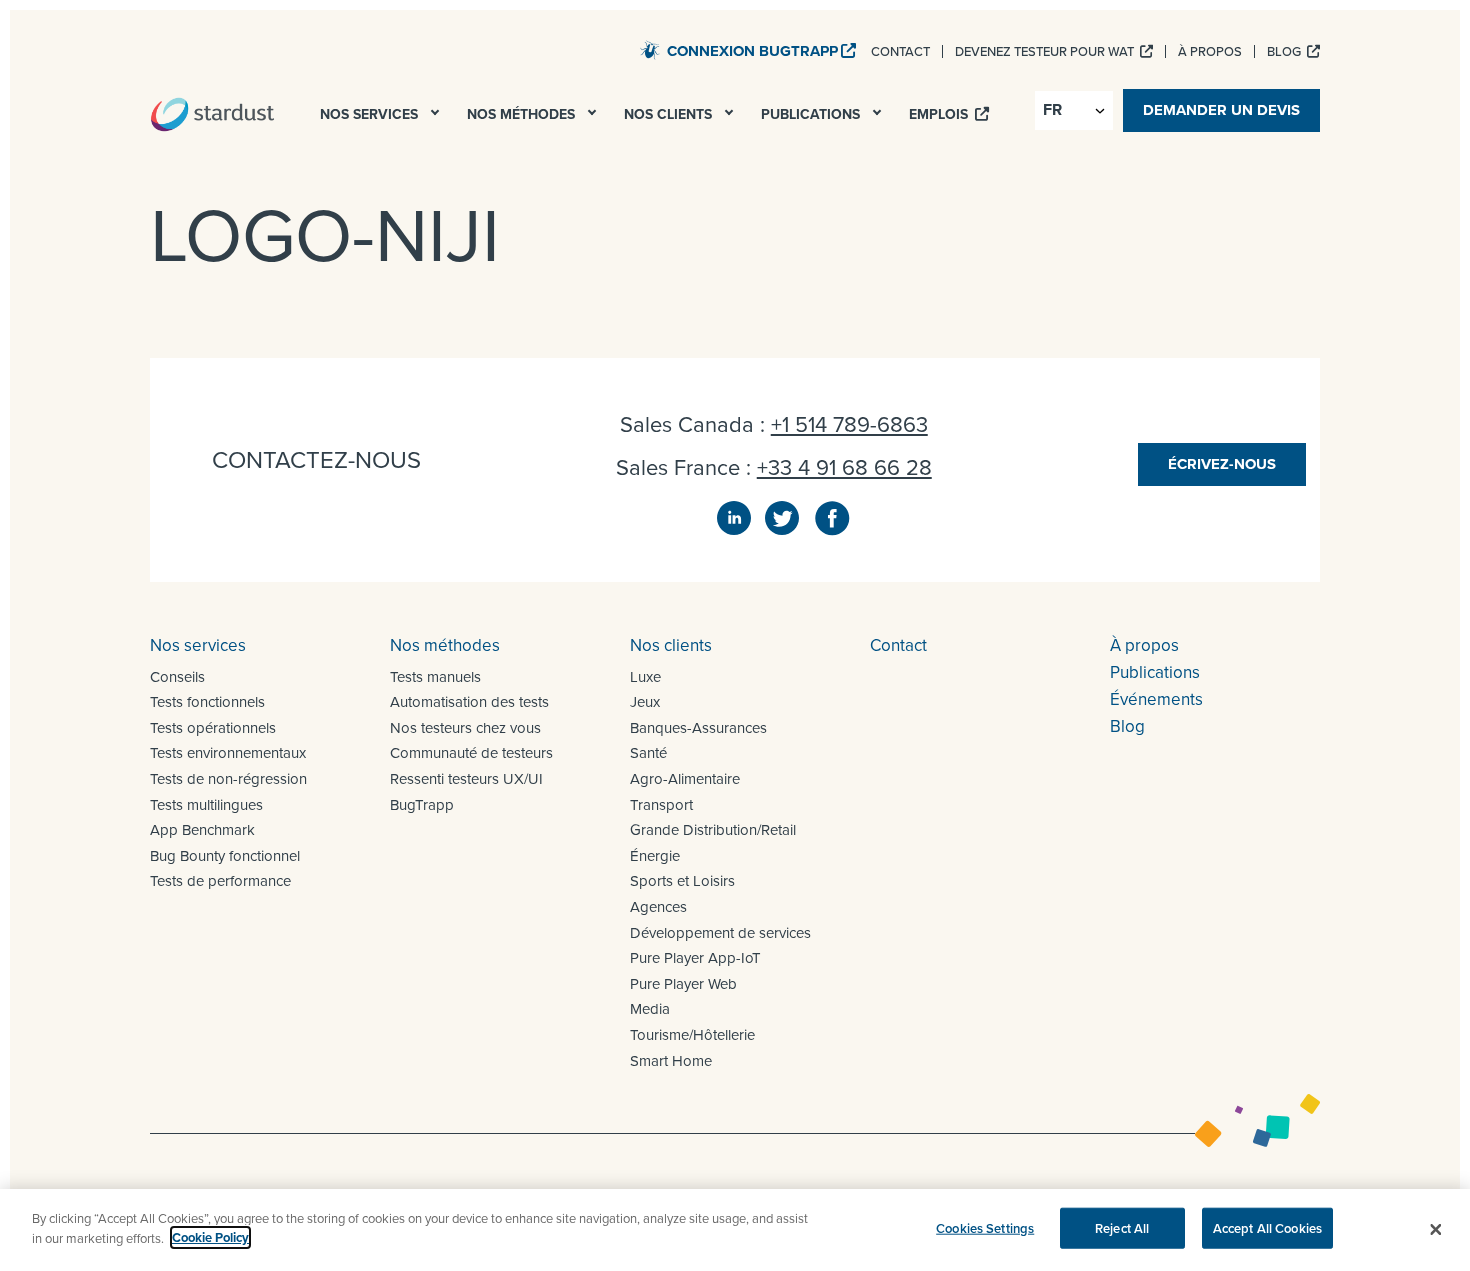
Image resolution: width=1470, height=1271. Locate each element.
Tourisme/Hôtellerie (692, 1035)
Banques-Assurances (698, 728)
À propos (1144, 645)
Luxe (645, 677)
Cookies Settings (985, 1228)
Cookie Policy (210, 1237)
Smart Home (671, 1061)
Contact (898, 645)
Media (650, 1009)
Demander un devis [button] (1221, 110)
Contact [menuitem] (900, 51)
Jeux (645, 702)
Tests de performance (220, 881)
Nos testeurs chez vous (465, 728)
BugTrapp (422, 805)
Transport (661, 805)
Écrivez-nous (1222, 464)
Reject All (1122, 1228)
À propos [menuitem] (1210, 51)
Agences (658, 907)
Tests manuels (435, 677)
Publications (1155, 672)
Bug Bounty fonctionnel (225, 856)
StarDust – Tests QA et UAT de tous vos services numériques (212, 114)
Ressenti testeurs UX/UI (466, 779)
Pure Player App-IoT (695, 958)
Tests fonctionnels (207, 702)
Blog (1127, 726)
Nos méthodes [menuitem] (523, 114)
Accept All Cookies (1267, 1228)
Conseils (177, 677)
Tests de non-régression (228, 779)
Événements (1156, 699)
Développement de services (720, 933)
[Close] (1436, 1230)
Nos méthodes (445, 645)
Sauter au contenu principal (531, 49)
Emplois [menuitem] (940, 114)
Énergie (655, 856)
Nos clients (671, 645)
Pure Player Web (683, 984)
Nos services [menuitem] (371, 114)
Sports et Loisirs (682, 881)
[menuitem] (437, 118)
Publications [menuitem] (812, 114)
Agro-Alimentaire (685, 779)
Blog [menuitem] (1285, 51)
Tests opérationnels (213, 728)
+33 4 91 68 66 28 (844, 467)
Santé (648, 753)
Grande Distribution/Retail (713, 830)
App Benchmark (202, 830)
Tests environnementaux (228, 753)
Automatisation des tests (469, 702)
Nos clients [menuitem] (670, 114)
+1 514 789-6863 (849, 424)
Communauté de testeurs (471, 753)
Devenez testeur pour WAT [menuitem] (1046, 51)
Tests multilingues (206, 805)
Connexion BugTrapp (752, 51)
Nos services (198, 645)
